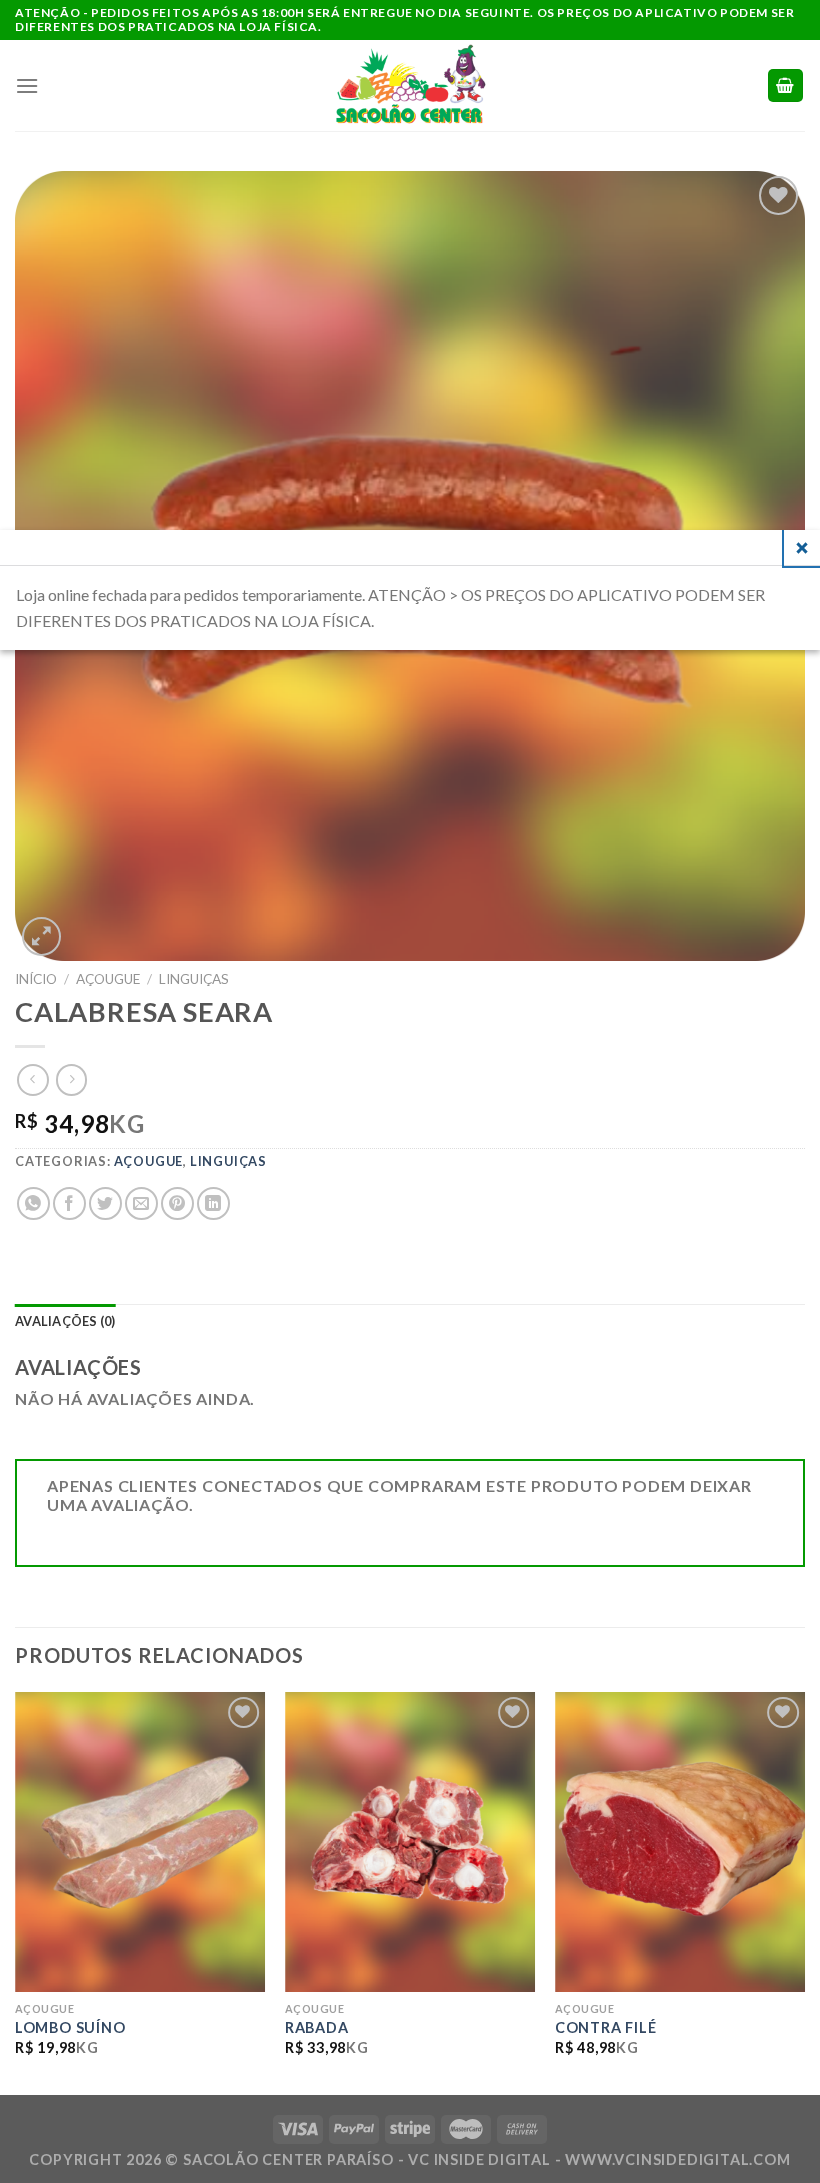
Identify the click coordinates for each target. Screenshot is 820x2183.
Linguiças (194, 979)
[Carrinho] (786, 85)
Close (802, 548)
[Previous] (16, 1891)
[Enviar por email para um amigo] (141, 1203)
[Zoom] (41, 936)
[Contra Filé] (680, 1842)
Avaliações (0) (65, 1321)
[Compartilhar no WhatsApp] (33, 1203)
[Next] (804, 1891)
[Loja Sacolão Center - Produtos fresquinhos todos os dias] (410, 86)
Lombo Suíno (70, 2027)
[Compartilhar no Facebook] (69, 1203)
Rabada (317, 2027)
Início (36, 979)
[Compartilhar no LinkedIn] (213, 1203)
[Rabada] (410, 1842)
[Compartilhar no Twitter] (105, 1203)
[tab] (65, 1321)
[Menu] (27, 85)
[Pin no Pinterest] (177, 1203)
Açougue (108, 979)
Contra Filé (606, 2027)
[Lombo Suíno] (140, 1842)
